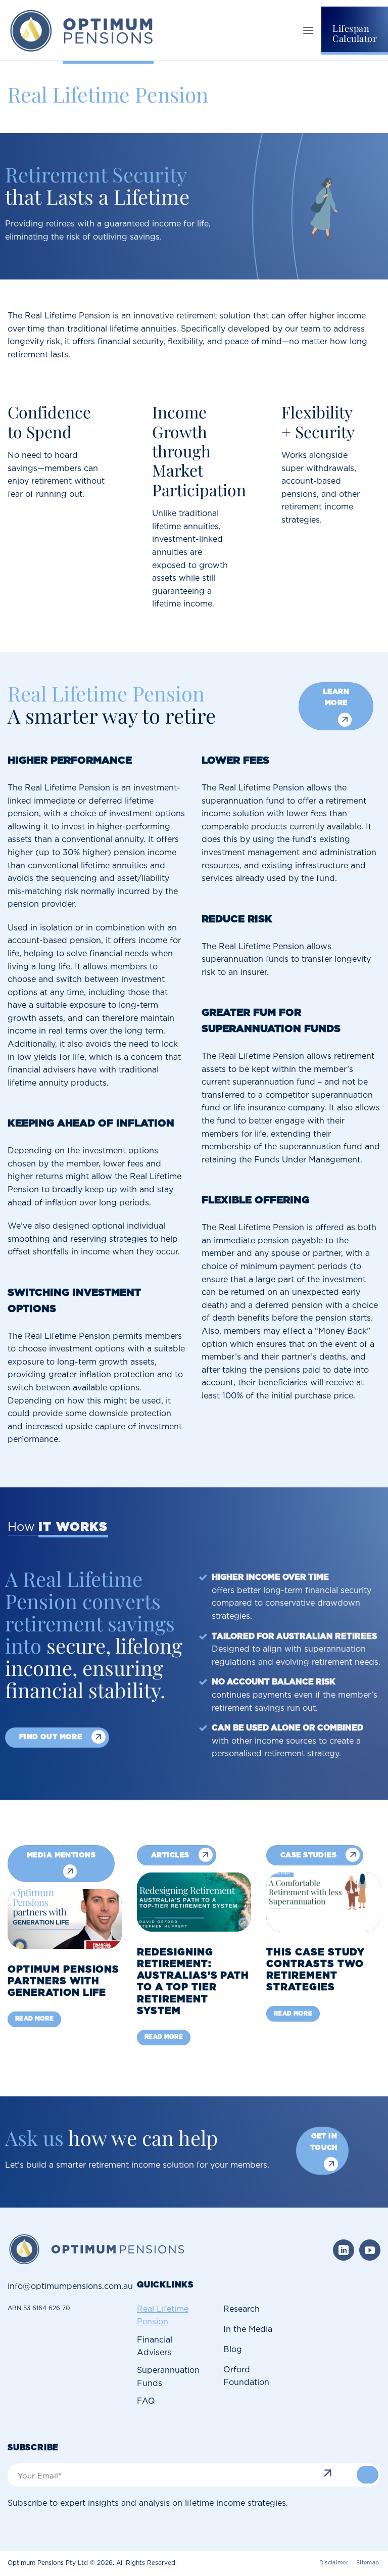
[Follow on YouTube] (370, 2250)
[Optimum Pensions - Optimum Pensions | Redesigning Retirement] (83, 30)
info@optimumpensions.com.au (70, 2287)
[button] (308, 30)
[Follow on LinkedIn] (344, 2250)
